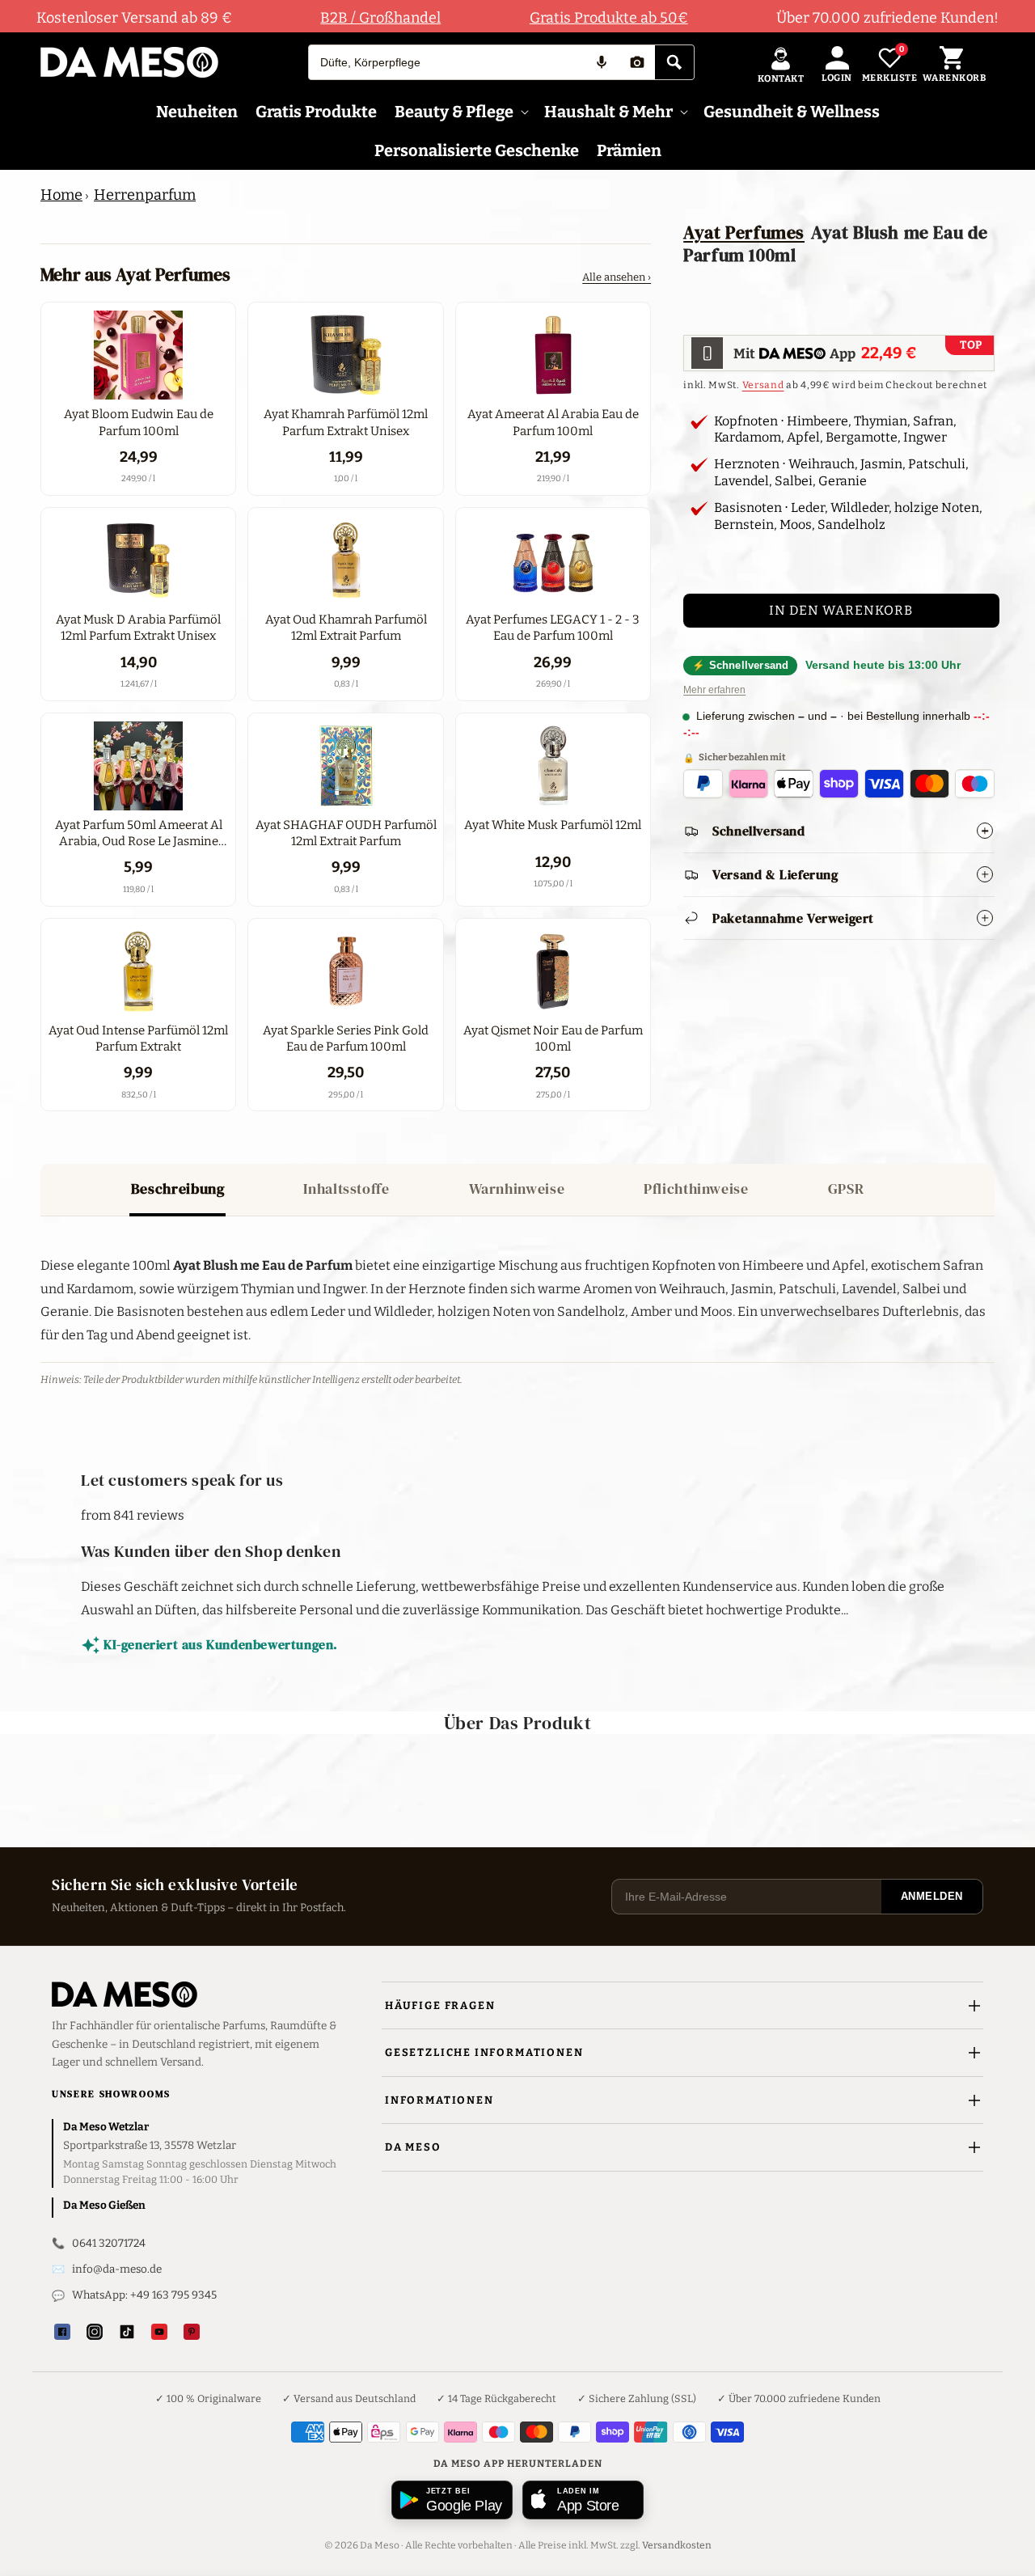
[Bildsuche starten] (637, 62)
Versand (763, 385)
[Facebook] (62, 2332)
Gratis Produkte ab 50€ (609, 18)
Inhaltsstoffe (346, 1189)
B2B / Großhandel (380, 18)
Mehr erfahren (714, 690)
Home (61, 195)
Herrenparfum (145, 195)
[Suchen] (674, 62)
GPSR (846, 1189)
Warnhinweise (517, 1189)
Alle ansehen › (617, 277)
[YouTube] (159, 2332)
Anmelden (932, 1896)
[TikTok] (127, 2332)
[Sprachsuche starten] (602, 62)
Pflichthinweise (696, 1189)
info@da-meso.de (117, 2269)
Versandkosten (677, 2545)
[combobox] (446, 62)
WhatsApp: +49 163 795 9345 (144, 2295)
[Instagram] (95, 2332)
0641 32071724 (109, 2243)
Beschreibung (178, 1189)
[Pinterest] (192, 2332)
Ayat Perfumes (744, 232)
